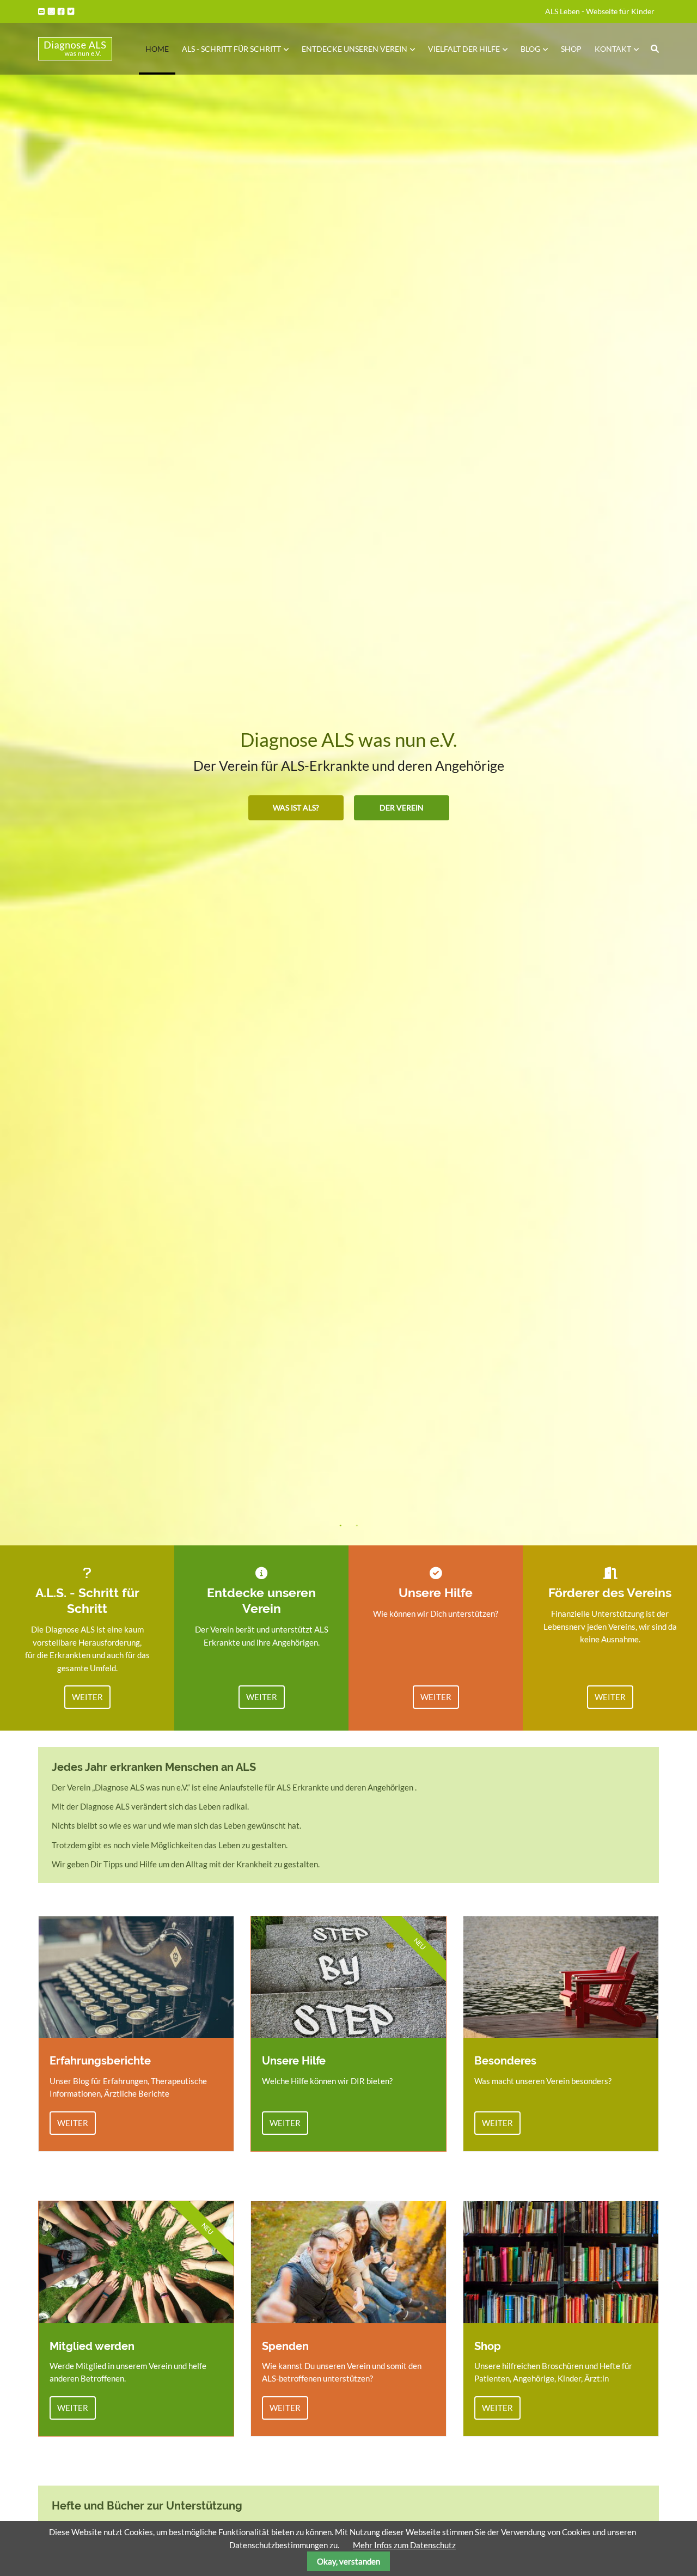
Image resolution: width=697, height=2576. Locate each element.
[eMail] (42, 11)
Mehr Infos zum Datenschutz (404, 2545)
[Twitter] (72, 11)
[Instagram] (52, 11)
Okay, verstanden (348, 2561)
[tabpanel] (348, 773)
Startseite (75, 49)
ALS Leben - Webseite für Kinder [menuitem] (600, 11)
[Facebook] (62, 11)
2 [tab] (357, 1526)
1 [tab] (340, 1526)
